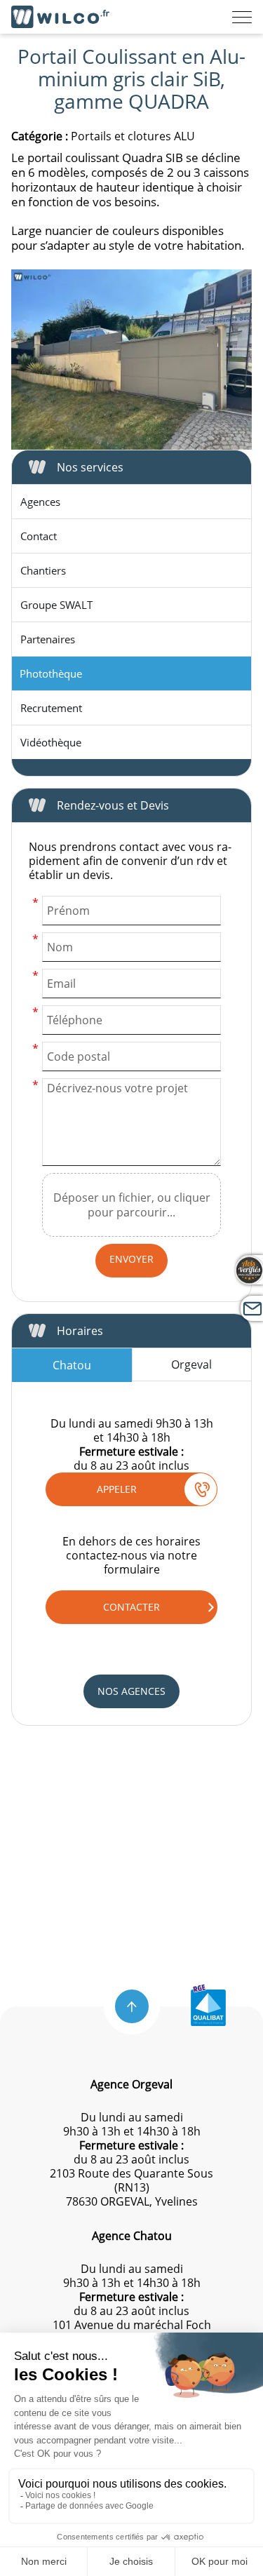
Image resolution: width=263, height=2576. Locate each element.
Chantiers (43, 570)
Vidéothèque (51, 742)
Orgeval (191, 1364)
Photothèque (51, 673)
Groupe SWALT (56, 605)
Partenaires (48, 639)
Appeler (117, 1489)
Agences (40, 502)
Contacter (131, 1607)
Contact (39, 536)
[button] (132, 2006)
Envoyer (131, 1259)
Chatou (72, 1365)
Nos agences (131, 1691)
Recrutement (51, 708)
